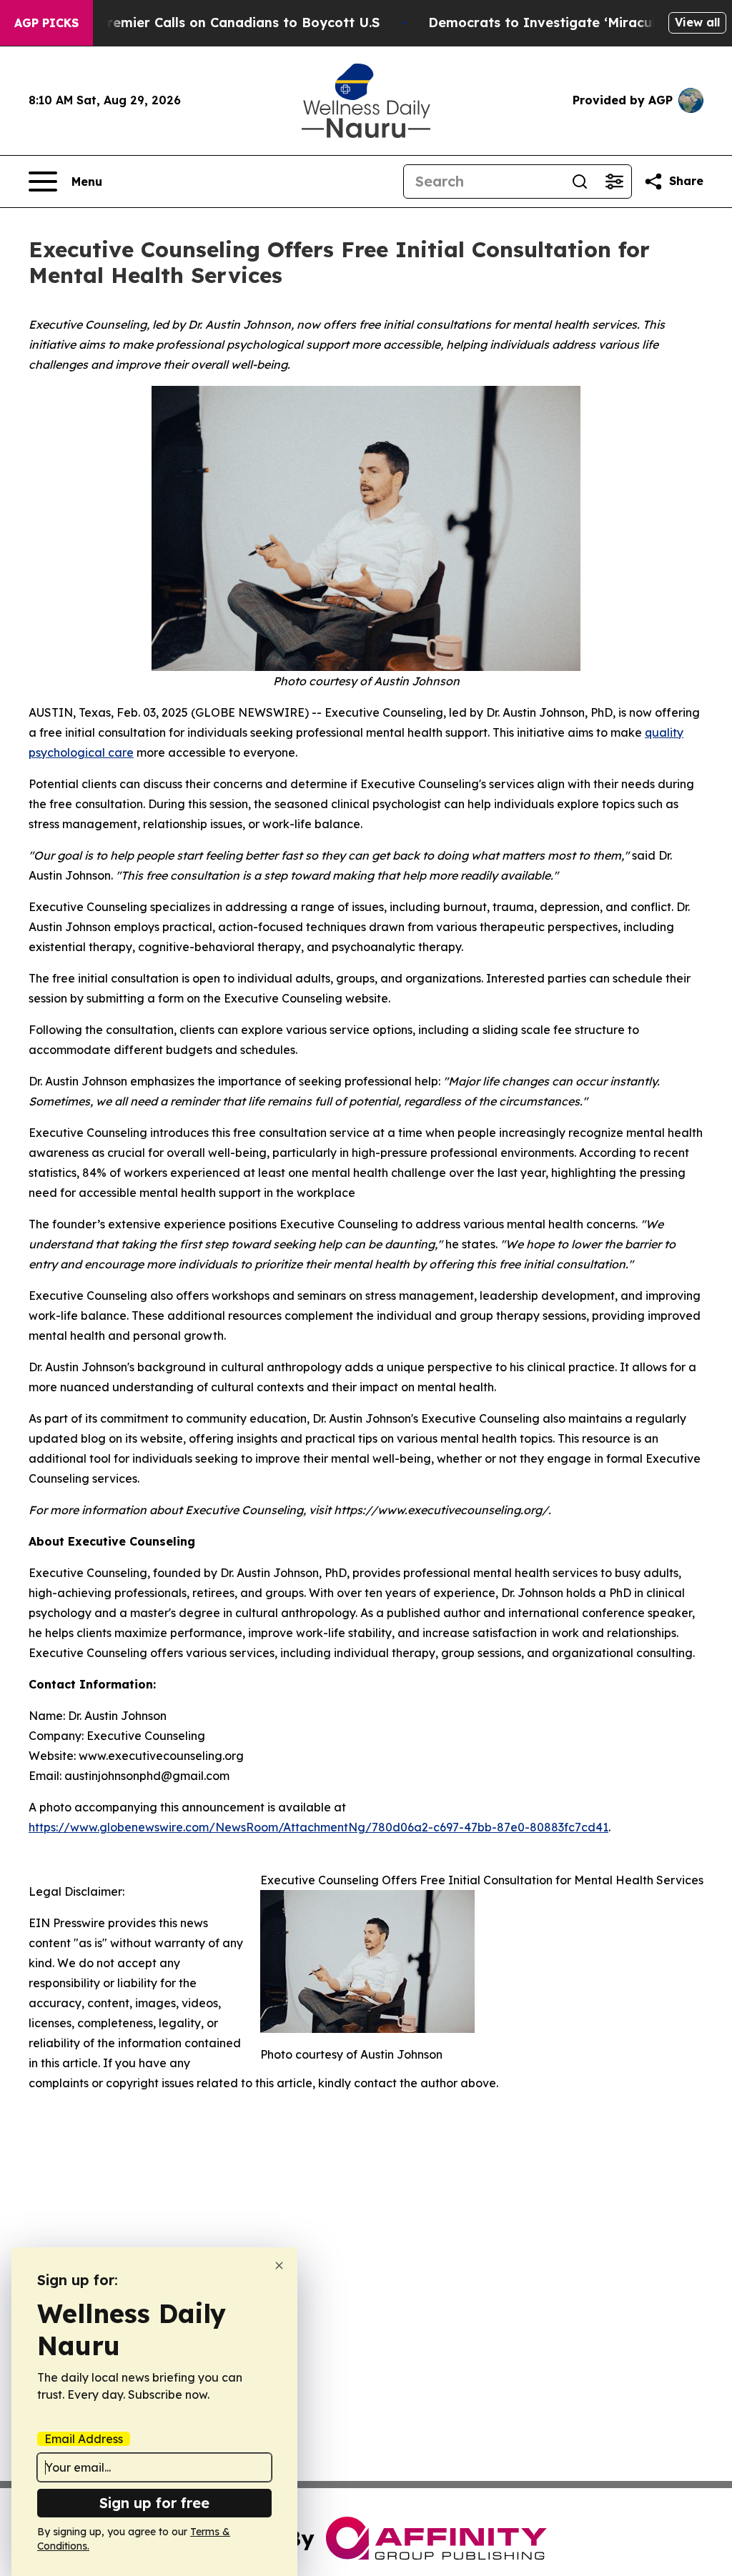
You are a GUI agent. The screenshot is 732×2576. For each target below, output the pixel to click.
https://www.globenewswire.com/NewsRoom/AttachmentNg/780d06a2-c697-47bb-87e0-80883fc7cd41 (318, 1827)
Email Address (84, 2439)
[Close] (279, 2266)
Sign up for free (154, 2503)
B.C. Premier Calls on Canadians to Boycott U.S (225, 23)
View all (697, 22)
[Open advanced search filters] (614, 181)
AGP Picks (46, 23)
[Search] (580, 181)
